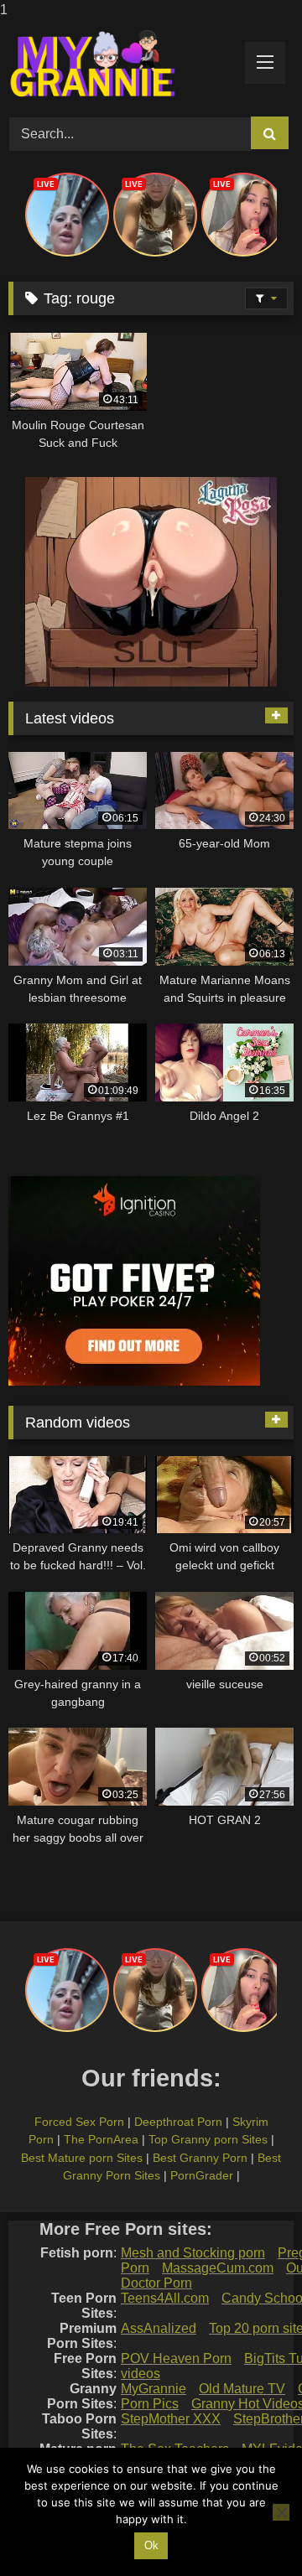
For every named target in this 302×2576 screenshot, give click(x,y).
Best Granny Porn (200, 2158)
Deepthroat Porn (178, 2122)
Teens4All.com (165, 2298)
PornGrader (202, 2175)
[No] (281, 2512)
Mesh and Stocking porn (193, 2253)
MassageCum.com (218, 2268)
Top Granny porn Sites (208, 2139)
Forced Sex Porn (79, 2122)
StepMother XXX (171, 2419)
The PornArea (101, 2139)
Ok (151, 2545)
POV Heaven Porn (176, 2358)
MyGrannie (154, 2389)
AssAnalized (159, 2328)
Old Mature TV (242, 2389)
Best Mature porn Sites (82, 2158)
